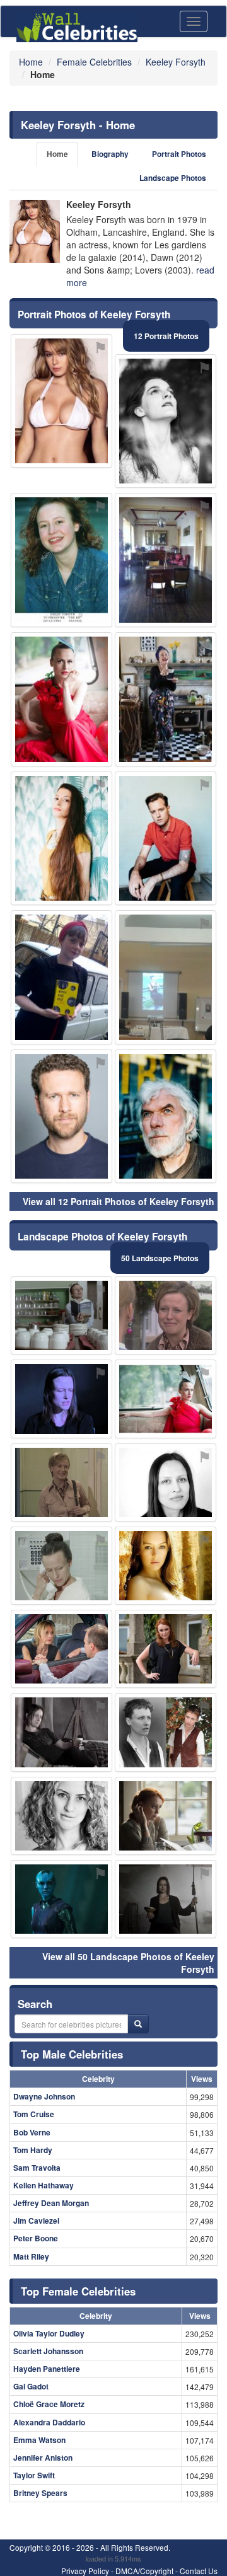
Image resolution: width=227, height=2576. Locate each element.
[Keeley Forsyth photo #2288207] (166, 699)
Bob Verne (32, 2132)
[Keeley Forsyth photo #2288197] (166, 1566)
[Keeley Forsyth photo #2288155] (166, 1732)
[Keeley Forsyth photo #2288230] (166, 977)
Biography (110, 154)
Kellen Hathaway (44, 2185)
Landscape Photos (173, 178)
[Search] (138, 2024)
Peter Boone (36, 2238)
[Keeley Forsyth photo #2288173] (61, 401)
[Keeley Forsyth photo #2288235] (166, 1649)
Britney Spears (40, 2493)
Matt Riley (31, 2256)
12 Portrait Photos (166, 336)
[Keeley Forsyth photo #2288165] (166, 1482)
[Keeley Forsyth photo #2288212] (61, 1816)
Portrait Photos (179, 154)
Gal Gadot (31, 2386)
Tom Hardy (33, 2150)
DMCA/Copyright (144, 2571)
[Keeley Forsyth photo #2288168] (61, 1566)
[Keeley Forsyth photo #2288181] (61, 977)
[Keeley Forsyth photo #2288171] (61, 1315)
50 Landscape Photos (160, 1258)
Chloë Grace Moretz (49, 2404)
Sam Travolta (37, 2168)
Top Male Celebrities (72, 2054)
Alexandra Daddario (49, 2422)
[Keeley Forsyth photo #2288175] (166, 1315)
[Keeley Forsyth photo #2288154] (166, 1899)
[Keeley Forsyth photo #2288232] (166, 421)
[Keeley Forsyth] (35, 231)
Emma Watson (39, 2440)
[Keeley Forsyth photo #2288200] (61, 1482)
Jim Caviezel (36, 2221)
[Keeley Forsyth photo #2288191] (61, 839)
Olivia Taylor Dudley (49, 2333)
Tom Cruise (34, 2114)
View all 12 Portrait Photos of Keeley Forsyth (119, 1201)
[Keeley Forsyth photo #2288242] (61, 1899)
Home (57, 154)
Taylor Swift (34, 2475)
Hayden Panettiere (47, 2369)
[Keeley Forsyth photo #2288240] (61, 1649)
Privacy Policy (85, 2571)
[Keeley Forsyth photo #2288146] (166, 1399)
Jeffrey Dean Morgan (51, 2203)
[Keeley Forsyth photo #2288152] (61, 1732)
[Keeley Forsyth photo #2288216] (166, 560)
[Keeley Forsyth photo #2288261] (61, 1117)
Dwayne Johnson (44, 2096)
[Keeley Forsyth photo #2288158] (61, 560)
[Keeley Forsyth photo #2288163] (61, 699)
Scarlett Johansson (48, 2351)
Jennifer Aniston (43, 2458)
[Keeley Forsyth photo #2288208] (166, 1117)
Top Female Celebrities (78, 2291)
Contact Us (199, 2571)
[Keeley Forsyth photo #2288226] (166, 839)
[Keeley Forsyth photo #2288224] (166, 1816)
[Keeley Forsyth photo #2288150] (61, 1399)
